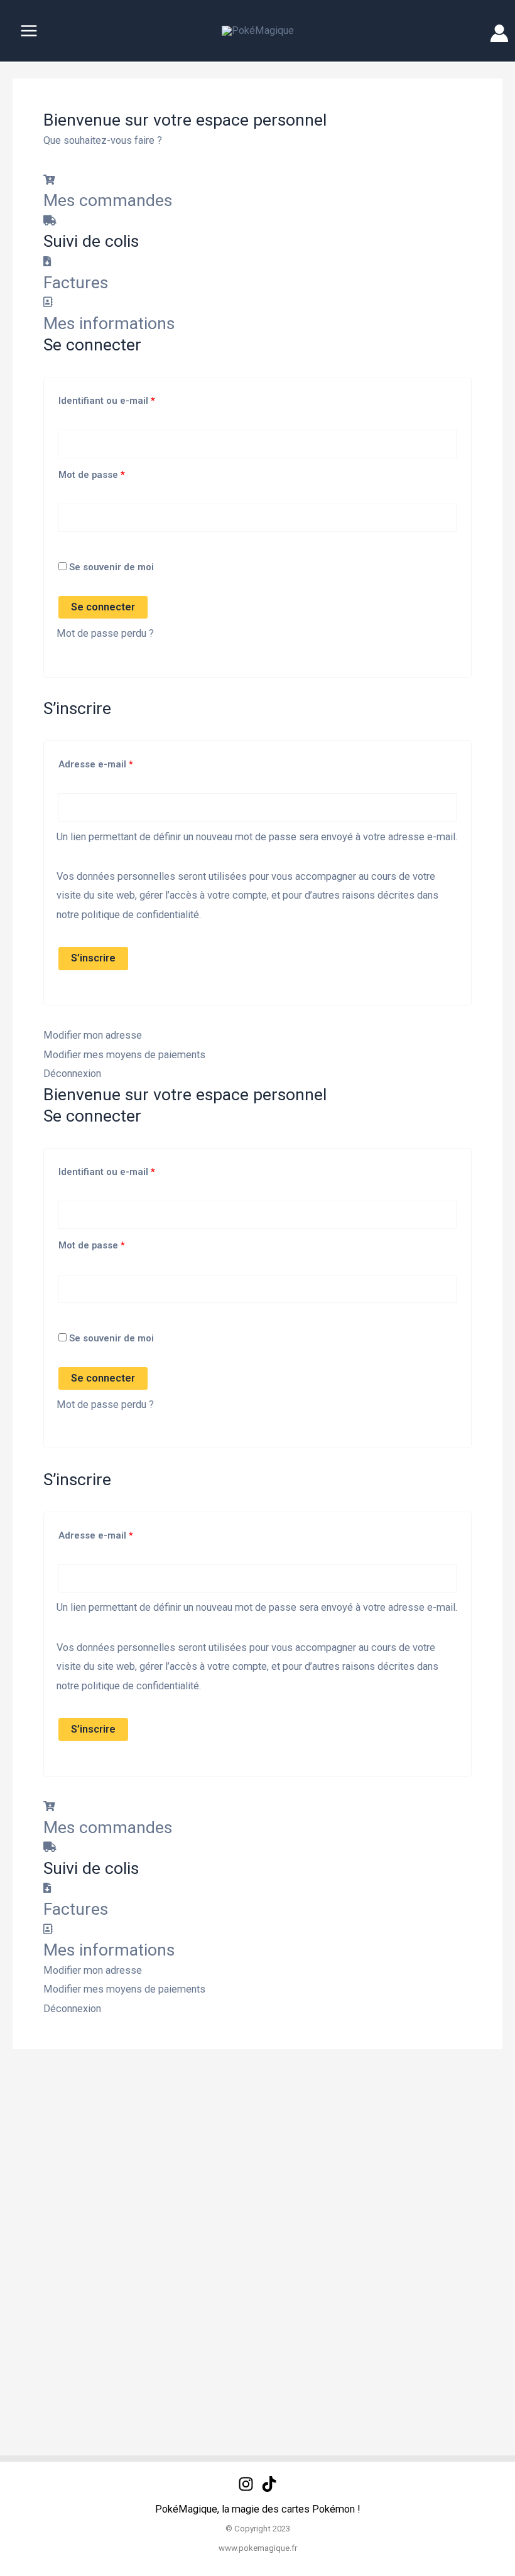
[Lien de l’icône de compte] (499, 33)
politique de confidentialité (140, 915)
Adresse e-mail (120, 763)
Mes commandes (108, 200)
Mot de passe (116, 473)
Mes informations (109, 323)
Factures (76, 283)
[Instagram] (246, 2484)
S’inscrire (93, 958)
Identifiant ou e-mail (131, 399)
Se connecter (103, 607)
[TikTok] (269, 2484)
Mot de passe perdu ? (105, 633)
